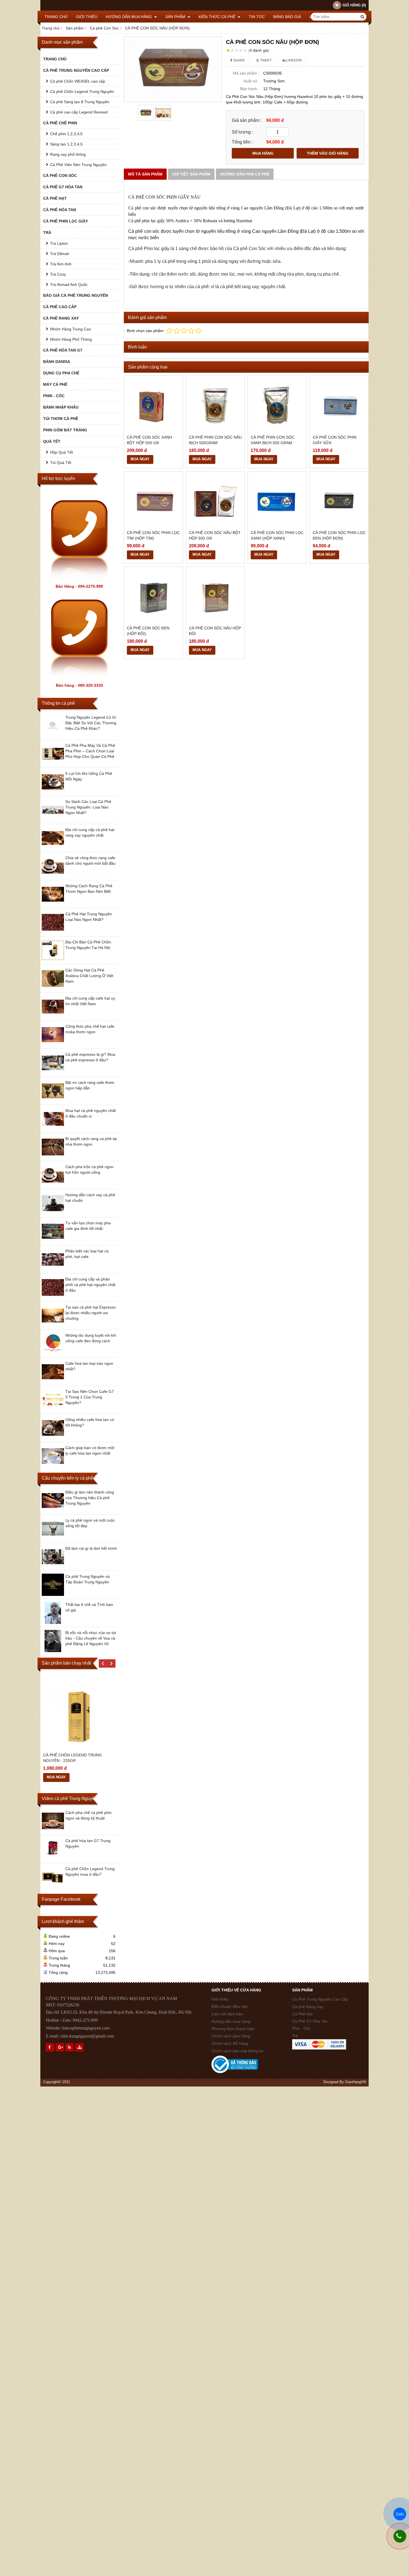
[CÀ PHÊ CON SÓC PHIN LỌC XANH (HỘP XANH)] (277, 501)
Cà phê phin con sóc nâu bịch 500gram (215, 440)
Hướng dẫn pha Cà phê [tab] (245, 174)
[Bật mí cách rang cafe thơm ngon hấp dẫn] (53, 1101)
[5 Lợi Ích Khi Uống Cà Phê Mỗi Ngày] (53, 792)
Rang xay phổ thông (68, 154)
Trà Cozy (58, 274)
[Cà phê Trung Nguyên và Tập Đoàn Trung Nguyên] (53, 1594)
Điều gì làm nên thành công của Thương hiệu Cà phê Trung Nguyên (90, 1498)
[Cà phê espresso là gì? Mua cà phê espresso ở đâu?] (53, 1072)
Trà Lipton (59, 243)
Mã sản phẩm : (246, 73)
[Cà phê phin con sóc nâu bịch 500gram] (215, 405)
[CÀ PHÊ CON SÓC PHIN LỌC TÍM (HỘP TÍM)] (153, 501)
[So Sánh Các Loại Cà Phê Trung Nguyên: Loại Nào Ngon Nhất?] (53, 820)
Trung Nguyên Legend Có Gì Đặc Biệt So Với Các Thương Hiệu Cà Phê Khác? (91, 723)
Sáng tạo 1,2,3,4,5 (66, 144)
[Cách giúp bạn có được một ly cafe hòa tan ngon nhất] (53, 1466)
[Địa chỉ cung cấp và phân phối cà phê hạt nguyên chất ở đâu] (53, 1297)
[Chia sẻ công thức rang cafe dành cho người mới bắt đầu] (53, 876)
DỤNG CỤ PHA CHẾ (61, 373)
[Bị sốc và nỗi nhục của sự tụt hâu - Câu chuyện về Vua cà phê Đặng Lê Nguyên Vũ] (53, 1651)
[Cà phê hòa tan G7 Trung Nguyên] (53, 1859)
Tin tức (257, 17)
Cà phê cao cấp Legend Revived (79, 112)
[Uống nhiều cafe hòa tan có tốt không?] (53, 1438)
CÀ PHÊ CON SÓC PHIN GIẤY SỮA (335, 440)
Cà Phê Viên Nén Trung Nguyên (78, 165)
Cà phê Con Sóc (60, 175)
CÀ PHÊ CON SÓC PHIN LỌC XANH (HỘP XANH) (277, 535)
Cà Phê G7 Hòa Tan (310, 2021)
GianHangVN (355, 2082)
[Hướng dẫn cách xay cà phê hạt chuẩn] (53, 1213)
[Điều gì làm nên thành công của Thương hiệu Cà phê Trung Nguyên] (53, 1510)
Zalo (400, 2514)
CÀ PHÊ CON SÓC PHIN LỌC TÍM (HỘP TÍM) (153, 535)
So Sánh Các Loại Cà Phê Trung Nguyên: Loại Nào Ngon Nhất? (88, 807)
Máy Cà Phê (55, 384)
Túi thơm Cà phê (61, 419)
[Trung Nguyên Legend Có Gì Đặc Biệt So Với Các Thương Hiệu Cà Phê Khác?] (53, 735)
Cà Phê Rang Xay (61, 318)
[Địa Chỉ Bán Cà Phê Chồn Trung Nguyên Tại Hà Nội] (53, 960)
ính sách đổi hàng (230, 2043)
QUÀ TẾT (52, 441)
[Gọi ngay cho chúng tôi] (400, 2536)
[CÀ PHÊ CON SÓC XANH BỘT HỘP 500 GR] (153, 405)
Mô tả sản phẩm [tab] (145, 174)
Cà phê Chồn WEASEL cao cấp (78, 81)
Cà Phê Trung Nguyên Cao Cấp (320, 1999)
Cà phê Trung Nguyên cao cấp (76, 70)
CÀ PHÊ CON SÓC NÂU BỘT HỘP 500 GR (215, 535)
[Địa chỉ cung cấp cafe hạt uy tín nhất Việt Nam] (53, 1016)
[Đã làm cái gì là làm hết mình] (53, 1566)
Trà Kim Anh (61, 264)
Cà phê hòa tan (60, 210)
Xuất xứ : (251, 81)
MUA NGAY (56, 1777)
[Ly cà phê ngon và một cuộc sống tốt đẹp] (53, 1538)
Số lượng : (242, 132)
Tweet (265, 60)
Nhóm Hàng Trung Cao (71, 329)
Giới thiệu (87, 17)
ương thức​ (225, 2029)
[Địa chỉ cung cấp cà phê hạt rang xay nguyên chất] (53, 848)
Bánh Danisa (57, 362)
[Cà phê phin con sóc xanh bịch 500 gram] (277, 405)
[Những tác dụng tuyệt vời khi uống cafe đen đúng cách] (53, 1353)
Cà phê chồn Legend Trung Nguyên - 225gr (72, 1758)
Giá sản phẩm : (247, 120)
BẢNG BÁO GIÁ (287, 17)
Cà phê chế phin (60, 123)
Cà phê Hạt (55, 198)
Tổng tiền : (242, 142)
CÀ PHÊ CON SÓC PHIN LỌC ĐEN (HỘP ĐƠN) (339, 535)
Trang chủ (56, 17)
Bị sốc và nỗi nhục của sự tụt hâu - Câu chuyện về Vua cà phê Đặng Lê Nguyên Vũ (91, 1638)
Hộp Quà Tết (61, 452)
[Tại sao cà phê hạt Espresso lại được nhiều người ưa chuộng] (53, 1325)
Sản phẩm (176, 17)
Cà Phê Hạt (302, 2014)
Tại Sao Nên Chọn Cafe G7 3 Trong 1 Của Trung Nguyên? (90, 1397)
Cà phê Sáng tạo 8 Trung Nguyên (80, 102)
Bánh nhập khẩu (61, 407)
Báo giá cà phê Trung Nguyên (76, 295)
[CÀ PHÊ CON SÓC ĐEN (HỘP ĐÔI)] (153, 596)
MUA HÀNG (263, 153)
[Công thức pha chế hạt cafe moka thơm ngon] (53, 1044)
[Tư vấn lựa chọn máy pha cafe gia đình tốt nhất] (53, 1241)
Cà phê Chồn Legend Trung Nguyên (82, 92)
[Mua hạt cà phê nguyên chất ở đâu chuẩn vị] (53, 1129)
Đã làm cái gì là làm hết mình (91, 1548)
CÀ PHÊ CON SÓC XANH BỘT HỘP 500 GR (149, 440)
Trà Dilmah (60, 254)
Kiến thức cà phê (218, 17)
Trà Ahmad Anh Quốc (69, 285)
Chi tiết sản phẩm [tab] (191, 174)
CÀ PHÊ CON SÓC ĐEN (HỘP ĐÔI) (148, 631)
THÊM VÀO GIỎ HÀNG (328, 153)
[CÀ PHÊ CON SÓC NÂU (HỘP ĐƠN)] (173, 69)
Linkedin (294, 60)
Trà (47, 233)
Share (239, 60)
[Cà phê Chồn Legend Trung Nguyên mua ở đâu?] (53, 1887)
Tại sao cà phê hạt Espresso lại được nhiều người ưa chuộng (91, 1313)
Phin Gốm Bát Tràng (65, 430)
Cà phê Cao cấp (60, 307)
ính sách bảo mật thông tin (237, 2051)
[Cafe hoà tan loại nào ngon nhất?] (53, 1381)
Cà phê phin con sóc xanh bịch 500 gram (273, 440)
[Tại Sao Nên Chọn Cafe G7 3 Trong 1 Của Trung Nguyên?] (53, 1410)
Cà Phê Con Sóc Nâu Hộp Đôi (215, 631)
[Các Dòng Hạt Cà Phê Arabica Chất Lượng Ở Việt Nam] (53, 988)
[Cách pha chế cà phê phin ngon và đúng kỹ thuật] (53, 1831)
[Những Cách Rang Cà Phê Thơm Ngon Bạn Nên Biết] (53, 904)
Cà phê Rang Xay (308, 2007)
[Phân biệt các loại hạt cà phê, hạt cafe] (53, 1269)
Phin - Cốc (54, 396)
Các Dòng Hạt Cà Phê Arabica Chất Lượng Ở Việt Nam (89, 976)
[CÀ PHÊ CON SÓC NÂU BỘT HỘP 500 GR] (215, 501)
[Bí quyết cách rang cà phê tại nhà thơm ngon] (53, 1157)
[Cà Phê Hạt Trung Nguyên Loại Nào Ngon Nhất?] (53, 932)
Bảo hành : (250, 89)
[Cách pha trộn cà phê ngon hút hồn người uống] (53, 1185)
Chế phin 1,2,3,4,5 (66, 134)
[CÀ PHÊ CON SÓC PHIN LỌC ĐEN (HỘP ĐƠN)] (339, 501)
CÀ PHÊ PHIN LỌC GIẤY (66, 221)
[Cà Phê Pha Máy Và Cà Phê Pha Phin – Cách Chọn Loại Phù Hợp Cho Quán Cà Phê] (53, 763)
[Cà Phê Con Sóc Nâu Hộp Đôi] (215, 596)
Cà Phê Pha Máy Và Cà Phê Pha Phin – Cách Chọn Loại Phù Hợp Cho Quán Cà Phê (90, 751)
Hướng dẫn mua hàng (129, 17)
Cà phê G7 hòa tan (63, 187)
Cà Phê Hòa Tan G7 (63, 350)
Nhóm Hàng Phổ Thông (71, 339)
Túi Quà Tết (61, 463)
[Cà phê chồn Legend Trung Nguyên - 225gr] (79, 1713)
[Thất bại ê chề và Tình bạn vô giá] (53, 1623)
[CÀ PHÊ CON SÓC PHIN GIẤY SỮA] (339, 405)
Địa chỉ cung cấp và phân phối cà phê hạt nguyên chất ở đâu (90, 1285)
